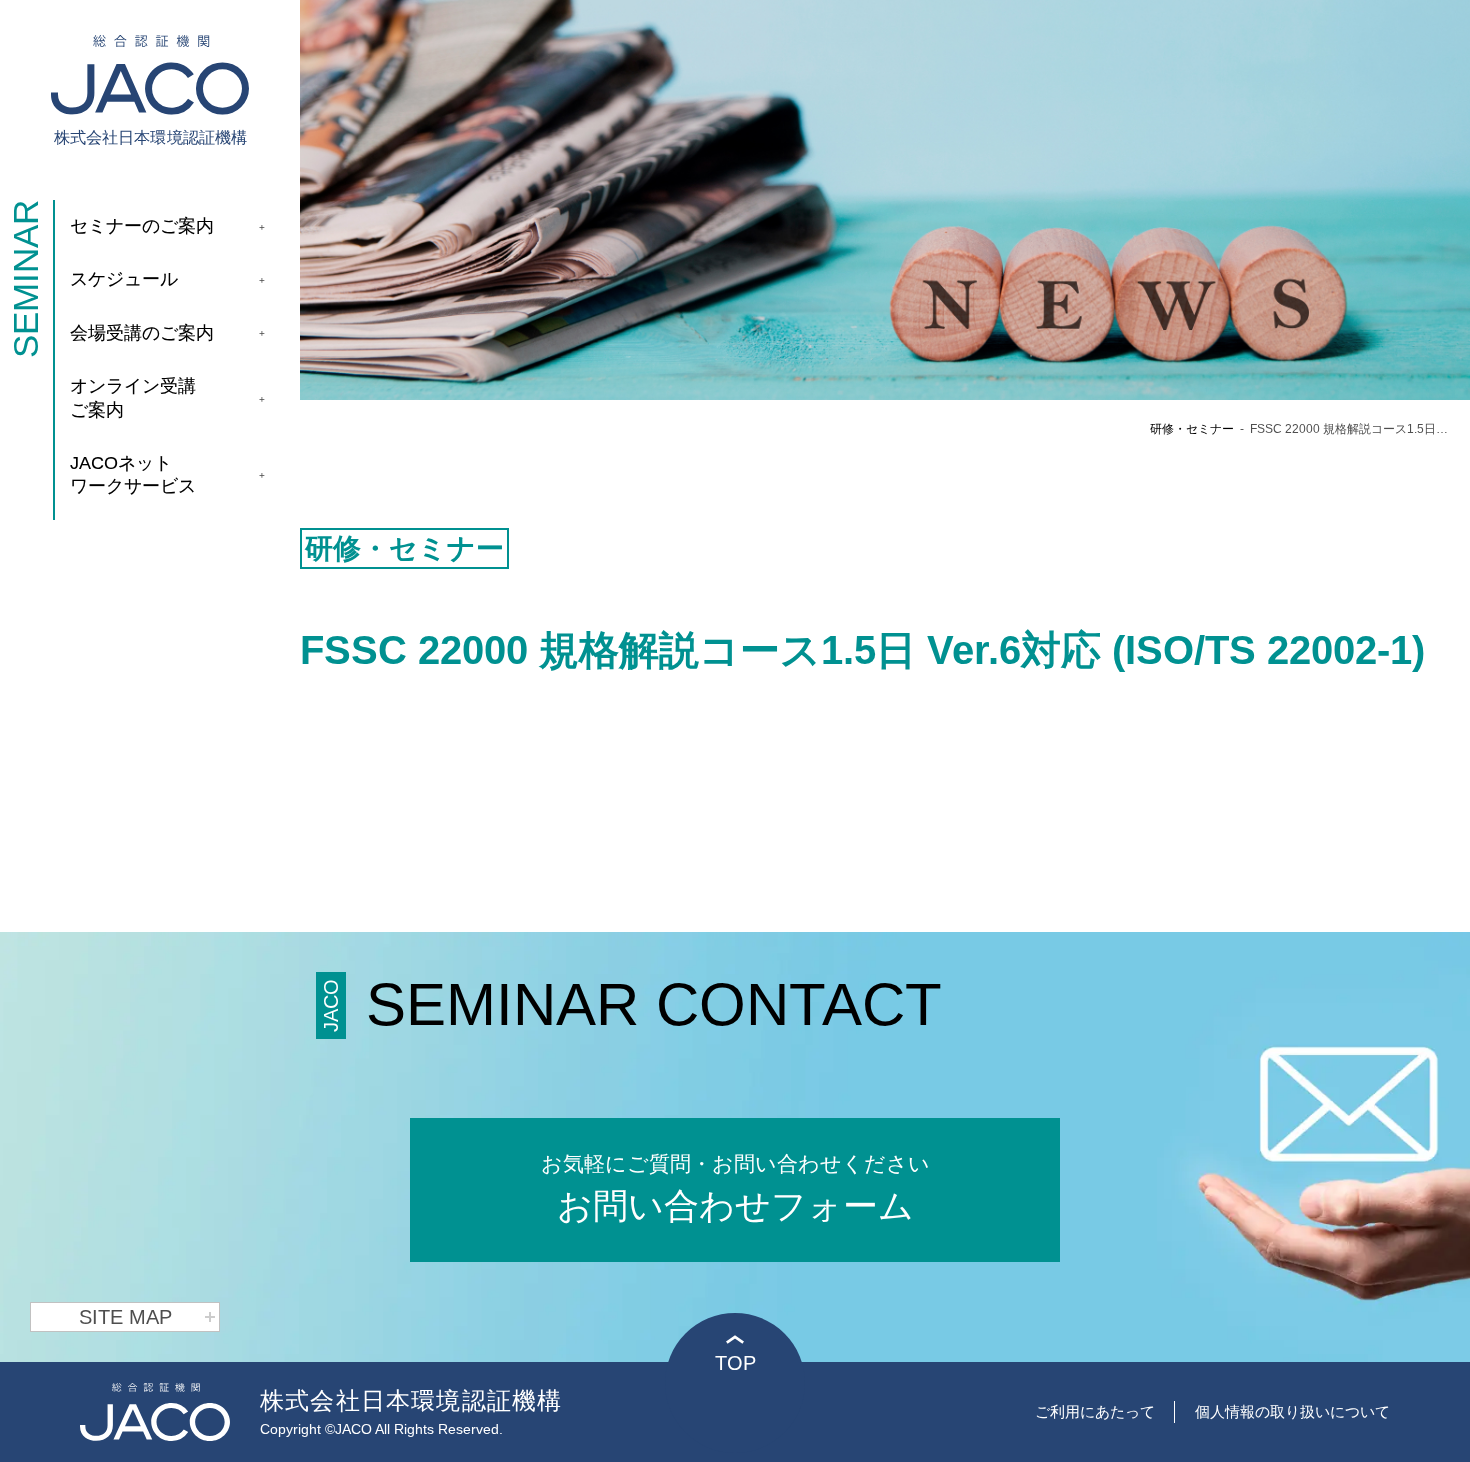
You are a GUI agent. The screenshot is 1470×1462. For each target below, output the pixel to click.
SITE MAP (125, 1317)
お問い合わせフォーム (735, 1188)
